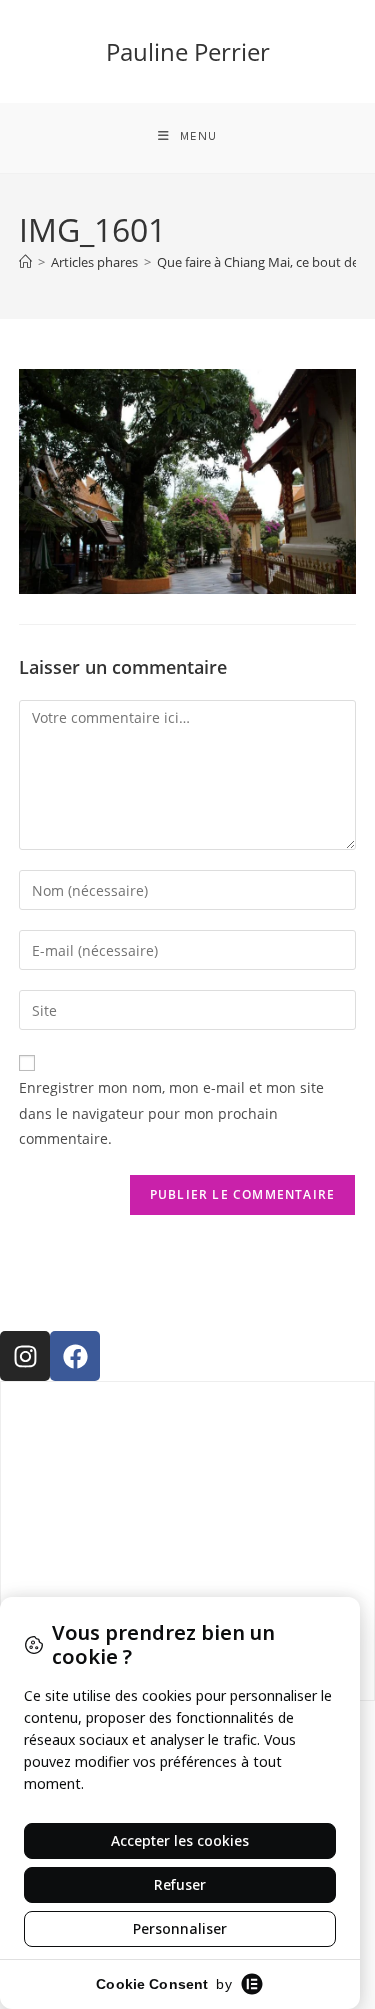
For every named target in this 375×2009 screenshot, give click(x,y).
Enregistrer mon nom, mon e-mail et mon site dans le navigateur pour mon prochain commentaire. (171, 1112)
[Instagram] (25, 1356)
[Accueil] (25, 262)
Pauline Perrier (188, 51)
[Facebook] (75, 1356)
